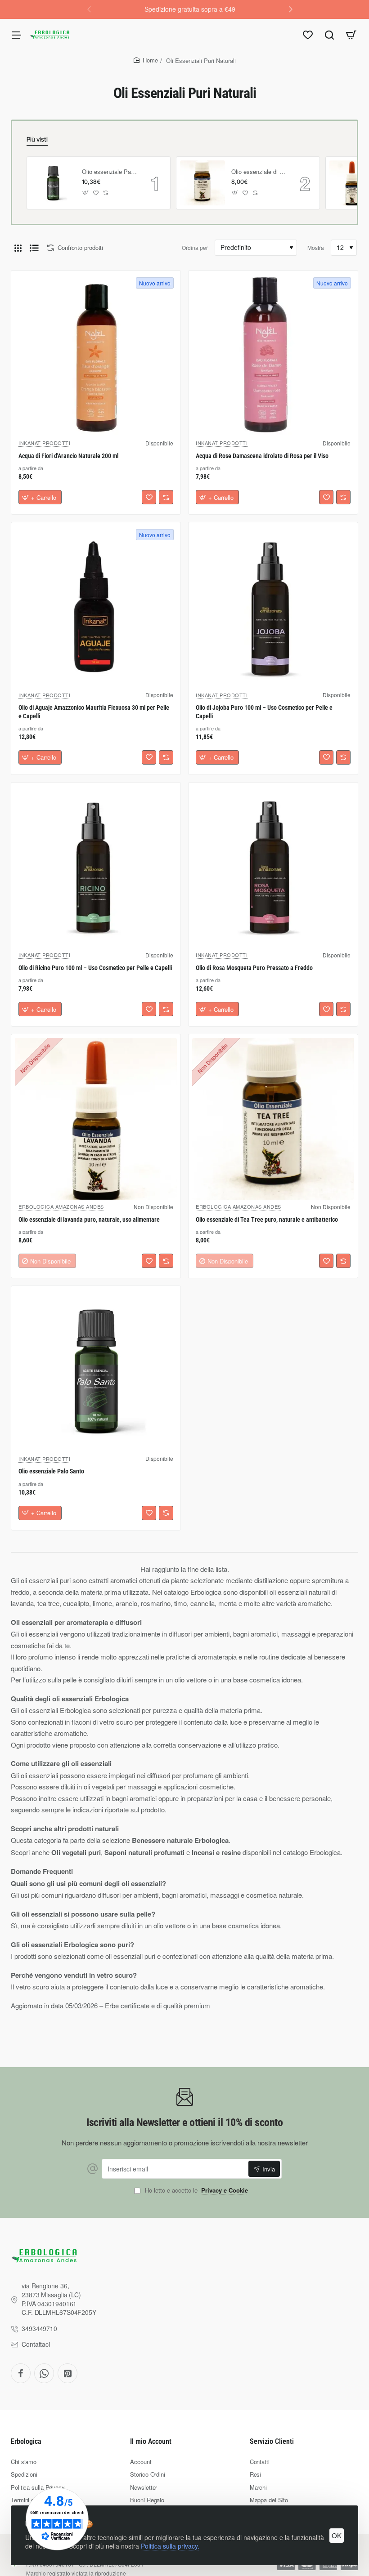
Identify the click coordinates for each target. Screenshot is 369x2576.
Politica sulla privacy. (170, 2546)
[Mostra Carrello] (351, 35)
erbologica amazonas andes (61, 1206)
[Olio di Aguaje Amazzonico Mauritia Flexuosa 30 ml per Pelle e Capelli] (96, 607)
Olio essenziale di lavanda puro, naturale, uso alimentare (89, 1219)
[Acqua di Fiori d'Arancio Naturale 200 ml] (96, 355)
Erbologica (26, 2441)
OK (337, 2535)
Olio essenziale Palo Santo (110, 172)
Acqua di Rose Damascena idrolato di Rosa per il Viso (262, 456)
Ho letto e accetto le (196, 2191)
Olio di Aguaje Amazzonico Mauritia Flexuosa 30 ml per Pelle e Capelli (94, 712)
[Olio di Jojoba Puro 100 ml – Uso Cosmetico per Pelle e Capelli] (273, 607)
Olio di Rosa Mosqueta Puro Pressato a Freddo (254, 968)
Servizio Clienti (272, 2441)
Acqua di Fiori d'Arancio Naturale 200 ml (68, 456)
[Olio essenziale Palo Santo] (53, 183)
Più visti (37, 139)
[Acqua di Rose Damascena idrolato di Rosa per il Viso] (273, 355)
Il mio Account (151, 2441)
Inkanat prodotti (44, 443)
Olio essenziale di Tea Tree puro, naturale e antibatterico (259, 172)
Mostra (316, 247)
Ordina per (195, 247)
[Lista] (34, 248)
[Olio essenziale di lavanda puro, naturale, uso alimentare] (96, 1119)
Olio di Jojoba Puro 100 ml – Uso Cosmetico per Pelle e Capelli (264, 712)
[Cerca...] (329, 35)
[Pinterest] (67, 2373)
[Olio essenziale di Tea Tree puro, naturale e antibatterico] (202, 183)
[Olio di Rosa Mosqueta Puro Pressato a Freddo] (273, 867)
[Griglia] (18, 248)
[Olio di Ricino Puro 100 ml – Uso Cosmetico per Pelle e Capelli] (96, 867)
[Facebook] (21, 2373)
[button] (291, 9)
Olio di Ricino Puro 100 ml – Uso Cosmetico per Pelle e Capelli (95, 968)
